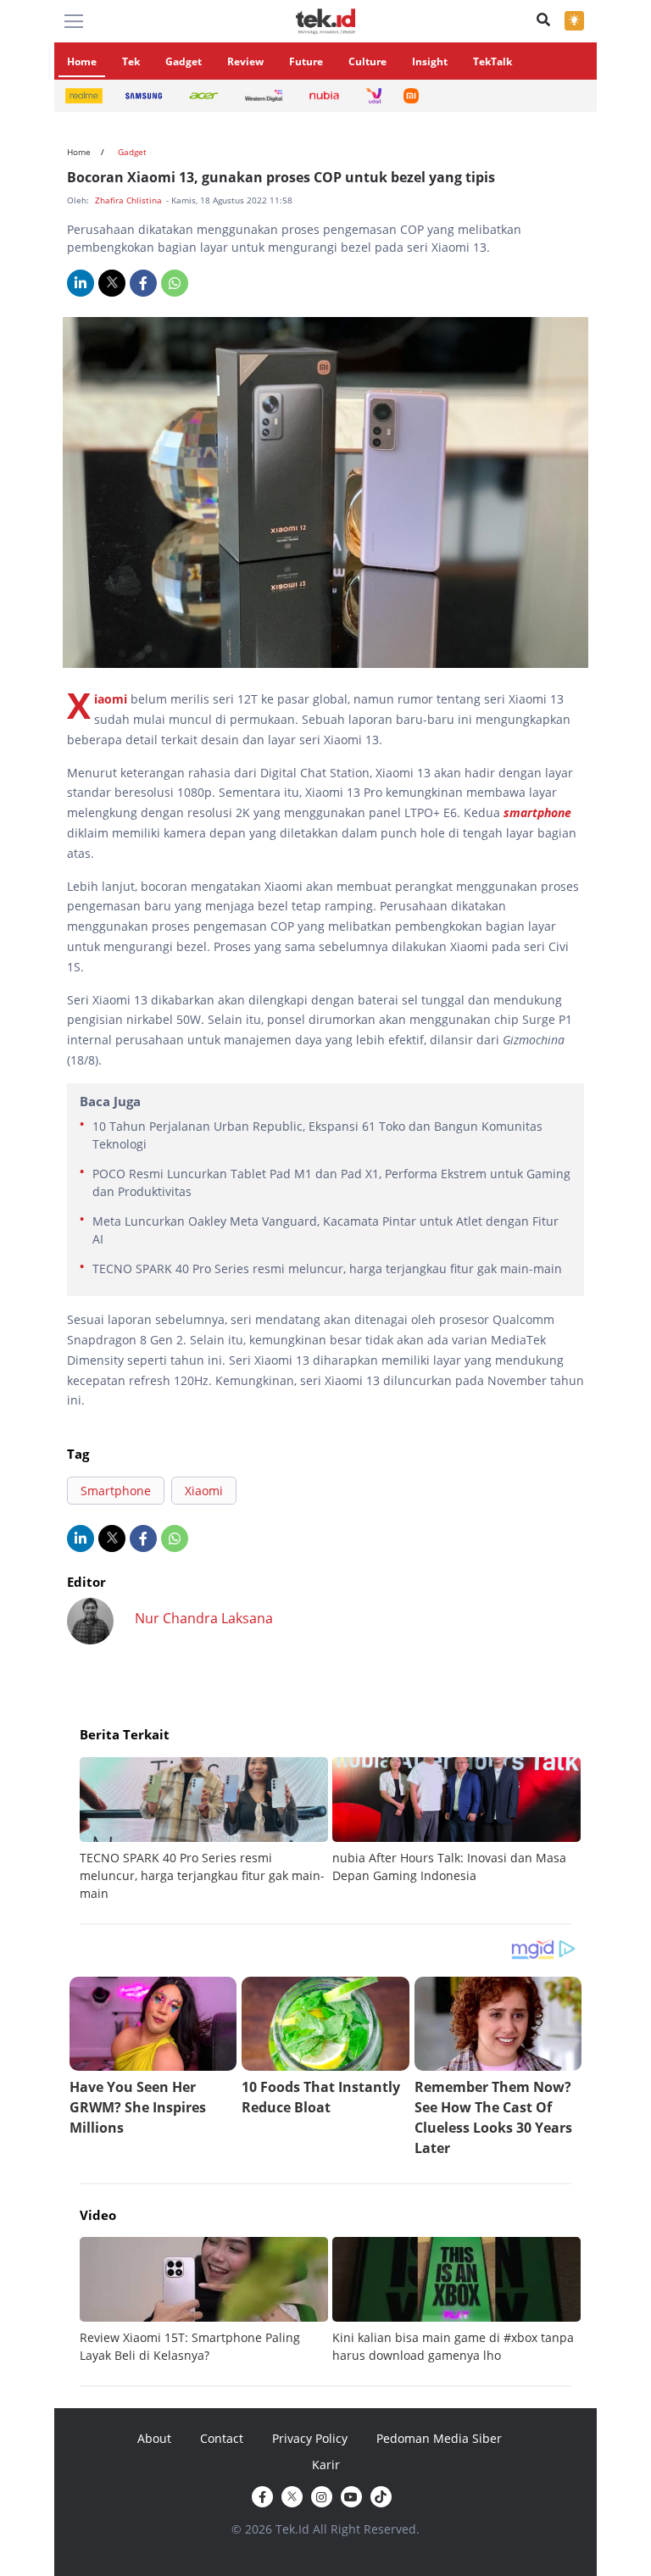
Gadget (184, 61)
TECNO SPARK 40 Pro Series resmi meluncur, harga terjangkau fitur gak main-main (327, 1269)
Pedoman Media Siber (439, 2438)
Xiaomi (111, 699)
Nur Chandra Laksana (204, 1618)
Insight (430, 61)
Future (306, 61)
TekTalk (492, 61)
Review (245, 61)
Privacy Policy (310, 2438)
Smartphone (116, 1491)
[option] (206, 1830)
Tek (131, 61)
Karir (326, 2465)
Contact (222, 2438)
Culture (367, 61)
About (154, 2438)
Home (82, 61)
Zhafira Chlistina (130, 200)
